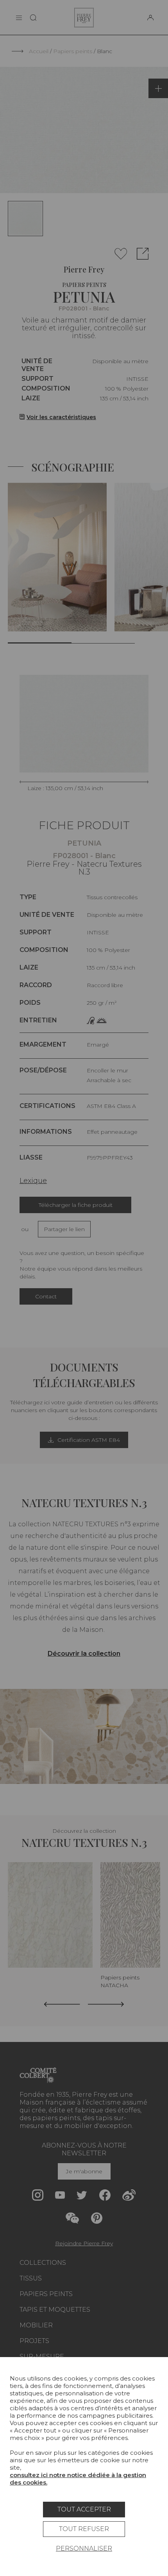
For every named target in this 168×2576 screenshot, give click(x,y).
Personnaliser (84, 2548)
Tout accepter (84, 2509)
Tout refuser (84, 2529)
